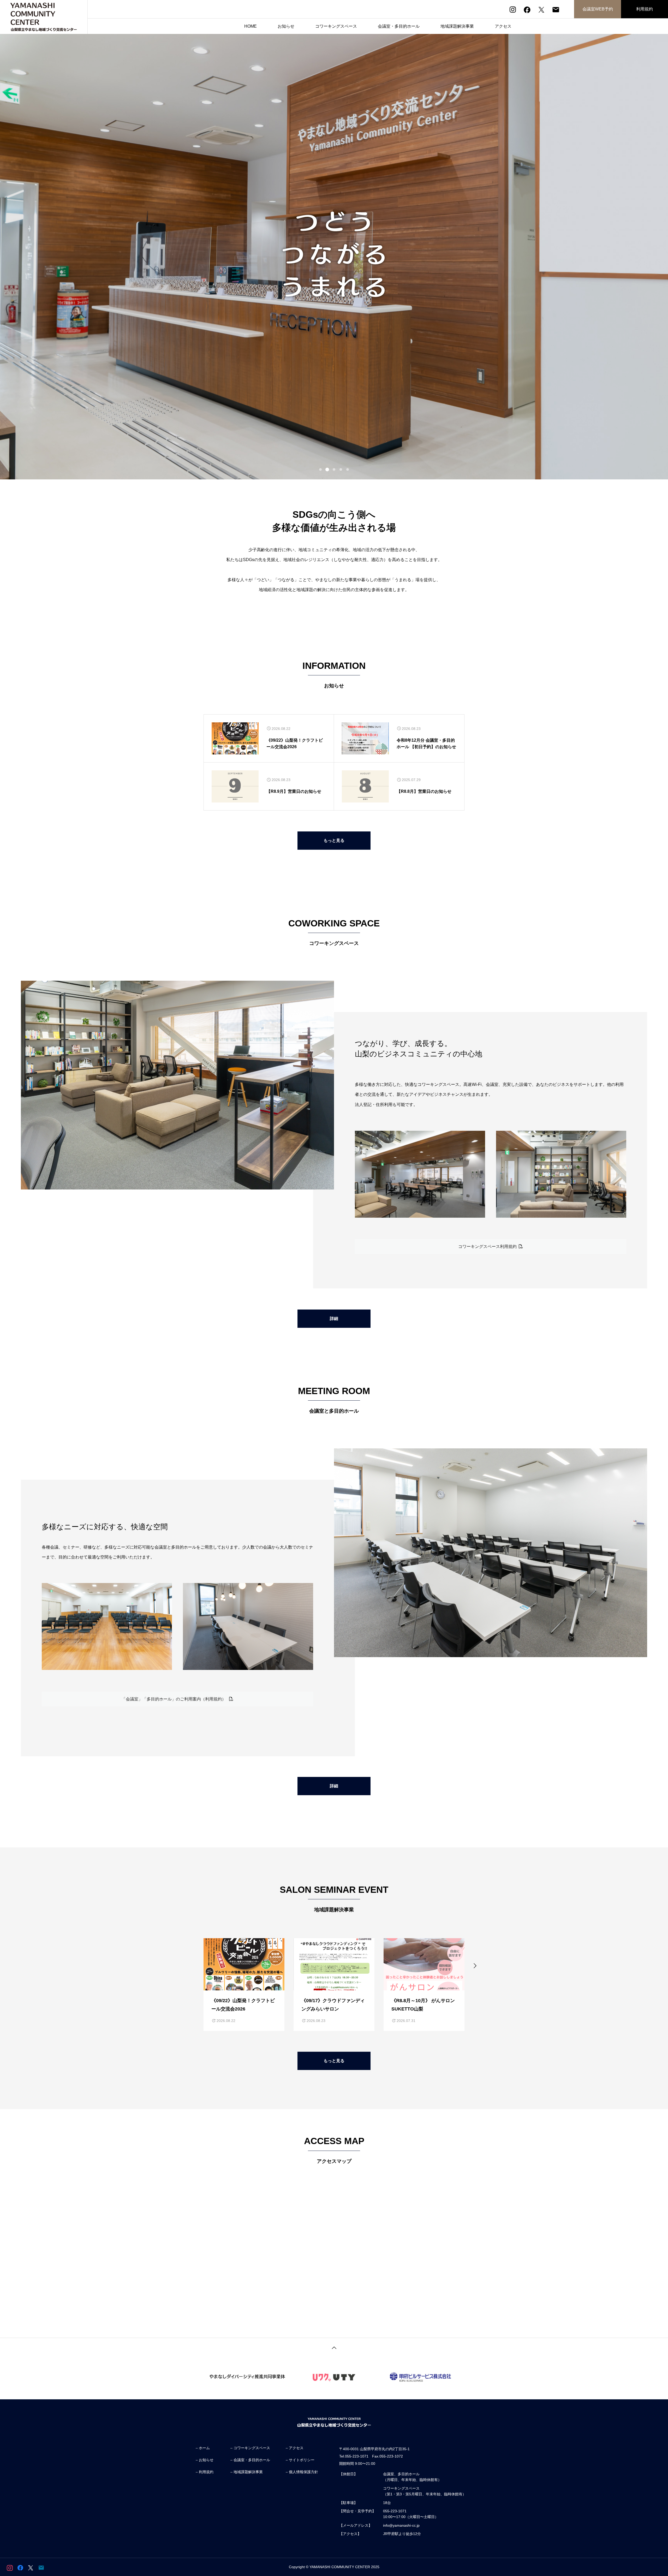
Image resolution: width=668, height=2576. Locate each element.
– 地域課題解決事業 (247, 2472)
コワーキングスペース (336, 26)
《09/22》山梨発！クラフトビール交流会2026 (295, 743)
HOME (250, 26)
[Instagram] (513, 10)
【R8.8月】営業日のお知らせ (424, 791)
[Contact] (556, 10)
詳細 (334, 1319)
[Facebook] (527, 10)
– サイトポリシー (300, 2460)
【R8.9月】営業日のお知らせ (294, 791)
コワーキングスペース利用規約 (488, 1247)
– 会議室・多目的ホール (250, 2460)
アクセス (503, 26)
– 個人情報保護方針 (302, 2472)
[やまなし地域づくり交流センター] (44, 17)
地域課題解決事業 (457, 26)
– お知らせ (205, 2460)
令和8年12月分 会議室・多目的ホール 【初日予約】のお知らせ (426, 743)
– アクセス (295, 2448)
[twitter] (541, 10)
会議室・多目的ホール (399, 26)
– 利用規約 (205, 2472)
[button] (193, 1965)
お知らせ (286, 26)
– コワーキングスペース (250, 2448)
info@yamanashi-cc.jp (401, 2525)
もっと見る (334, 840)
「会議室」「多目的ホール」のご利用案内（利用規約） (175, 1699)
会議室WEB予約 (598, 9)
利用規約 (645, 9)
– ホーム (203, 2448)
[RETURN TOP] (334, 2347)
